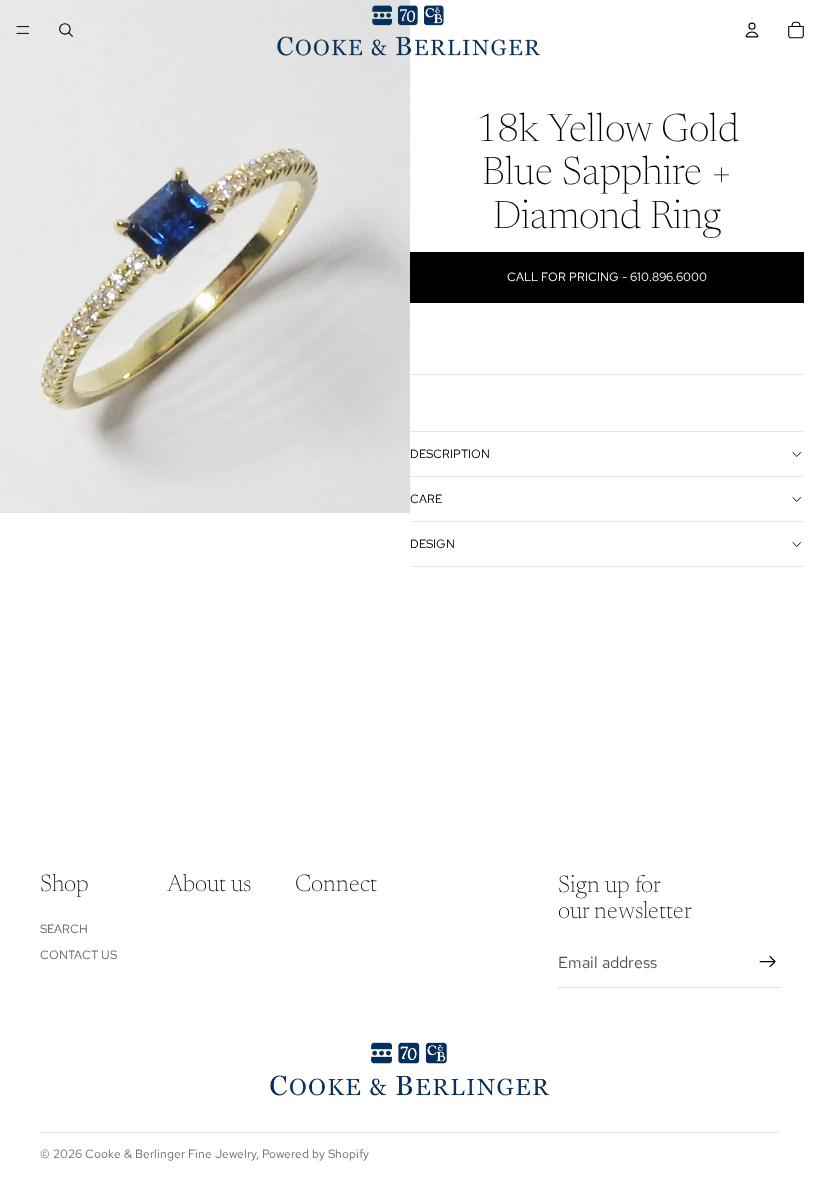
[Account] (752, 30)
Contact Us (78, 955)
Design (432, 544)
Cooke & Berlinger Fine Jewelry (170, 1154)
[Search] (66, 30)
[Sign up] (768, 962)
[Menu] (23, 30)
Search (64, 928)
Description (450, 454)
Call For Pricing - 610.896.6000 (607, 277)
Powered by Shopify (315, 1154)
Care (426, 499)
